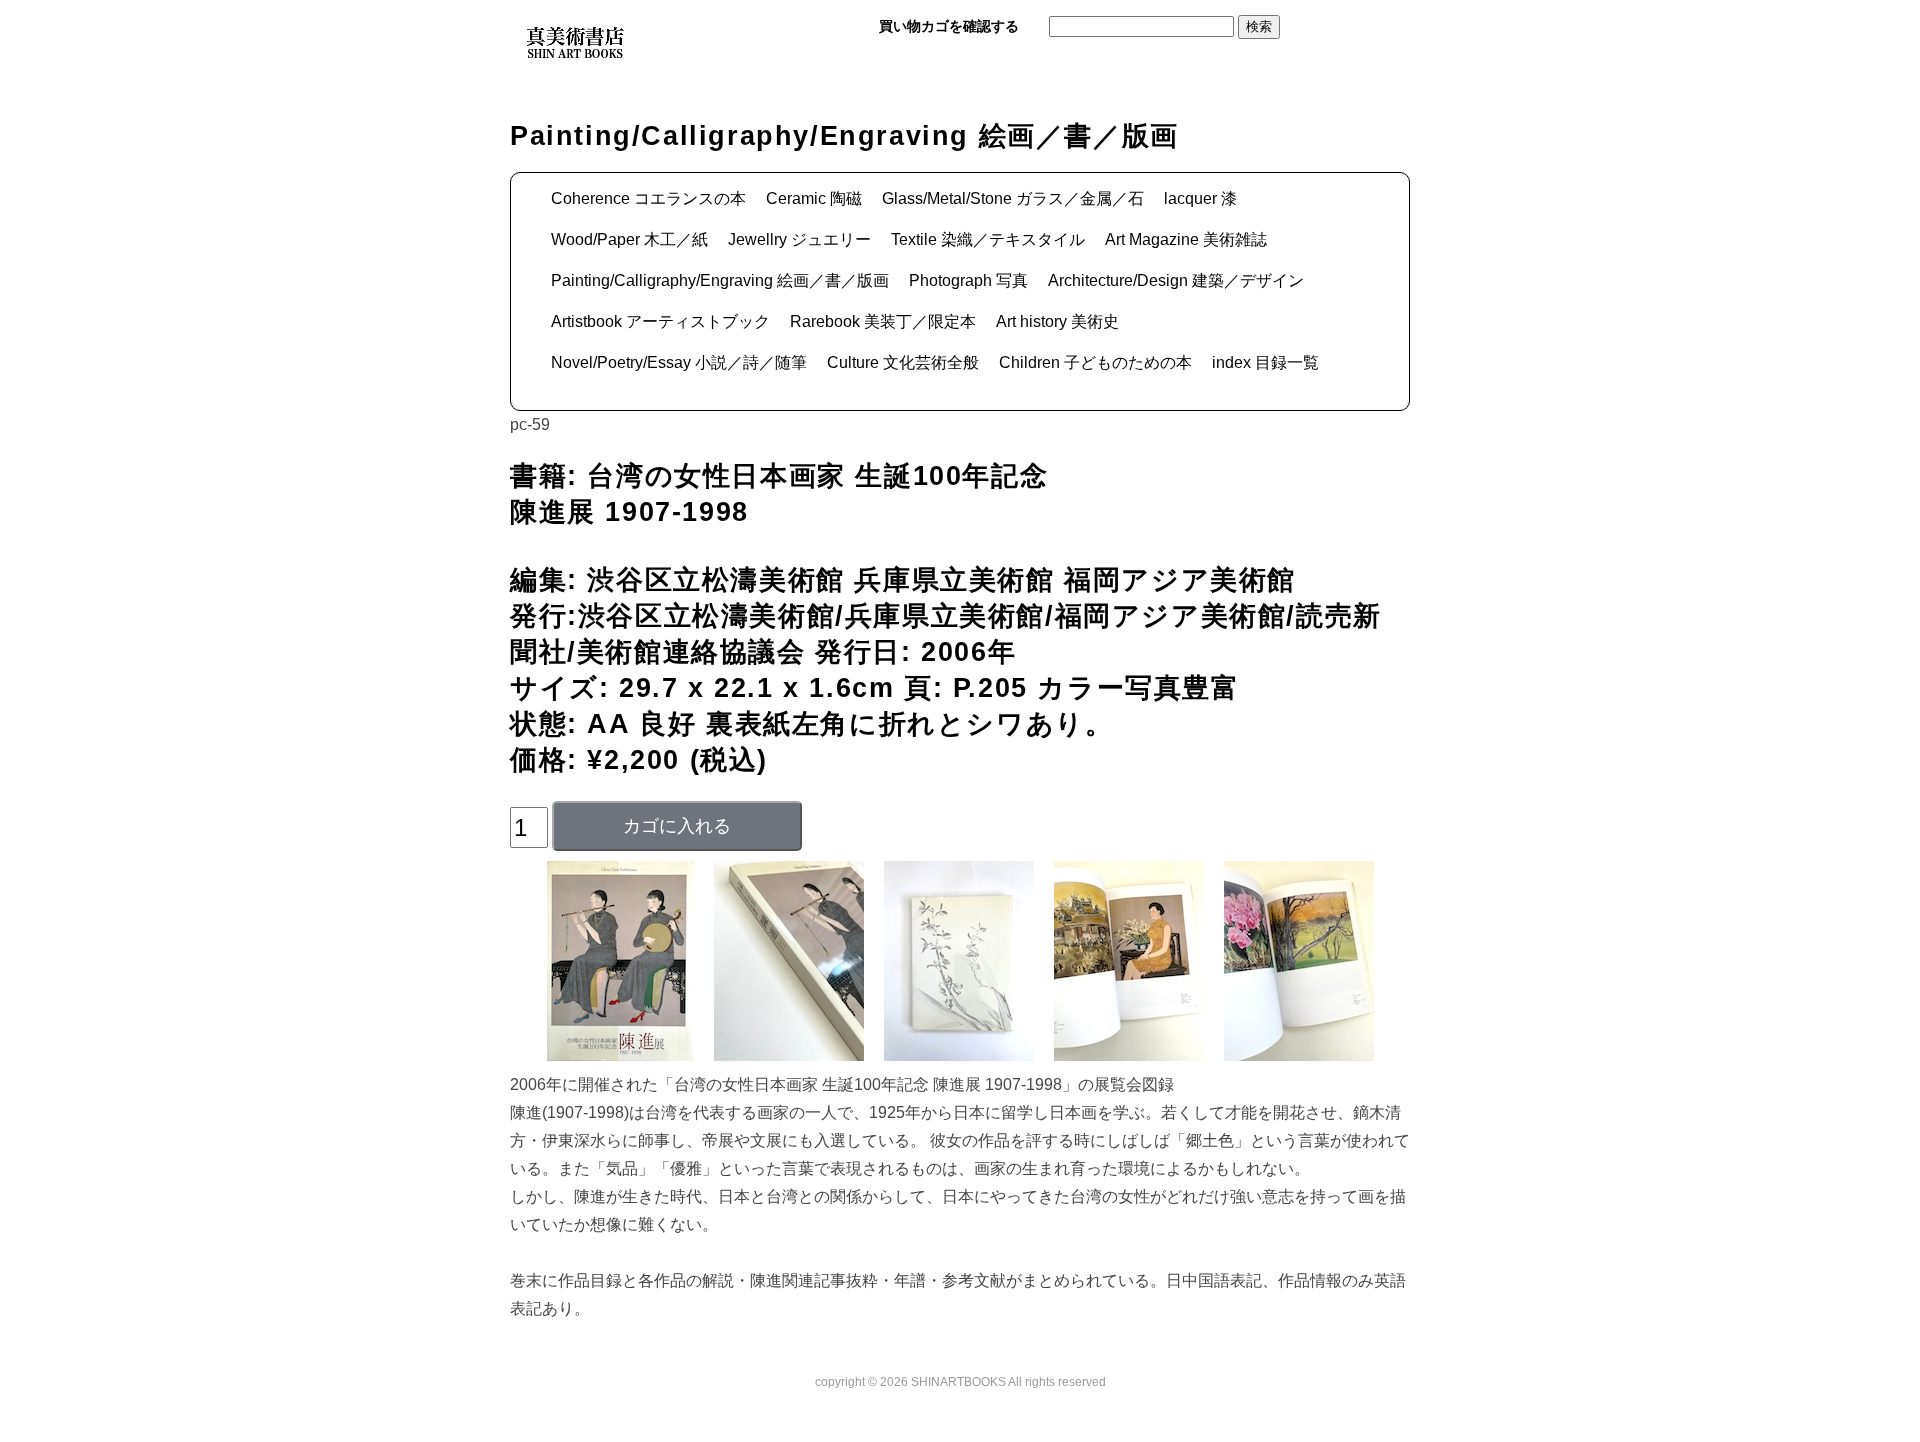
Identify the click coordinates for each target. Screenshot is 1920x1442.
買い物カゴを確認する (949, 26)
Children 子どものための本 (1095, 362)
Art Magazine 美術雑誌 (1186, 239)
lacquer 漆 (1200, 198)
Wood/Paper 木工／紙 (629, 239)
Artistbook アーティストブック (660, 321)
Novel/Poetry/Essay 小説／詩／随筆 (679, 362)
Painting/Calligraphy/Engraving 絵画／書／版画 (720, 280)
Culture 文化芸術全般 (903, 362)
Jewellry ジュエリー (799, 239)
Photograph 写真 (968, 280)
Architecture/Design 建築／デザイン (1176, 280)
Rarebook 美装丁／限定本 (883, 321)
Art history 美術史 (1057, 321)
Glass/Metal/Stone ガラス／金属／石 (1013, 198)
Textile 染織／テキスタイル (988, 239)
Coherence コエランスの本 (648, 198)
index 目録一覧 (1265, 362)
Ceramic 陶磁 (814, 198)
